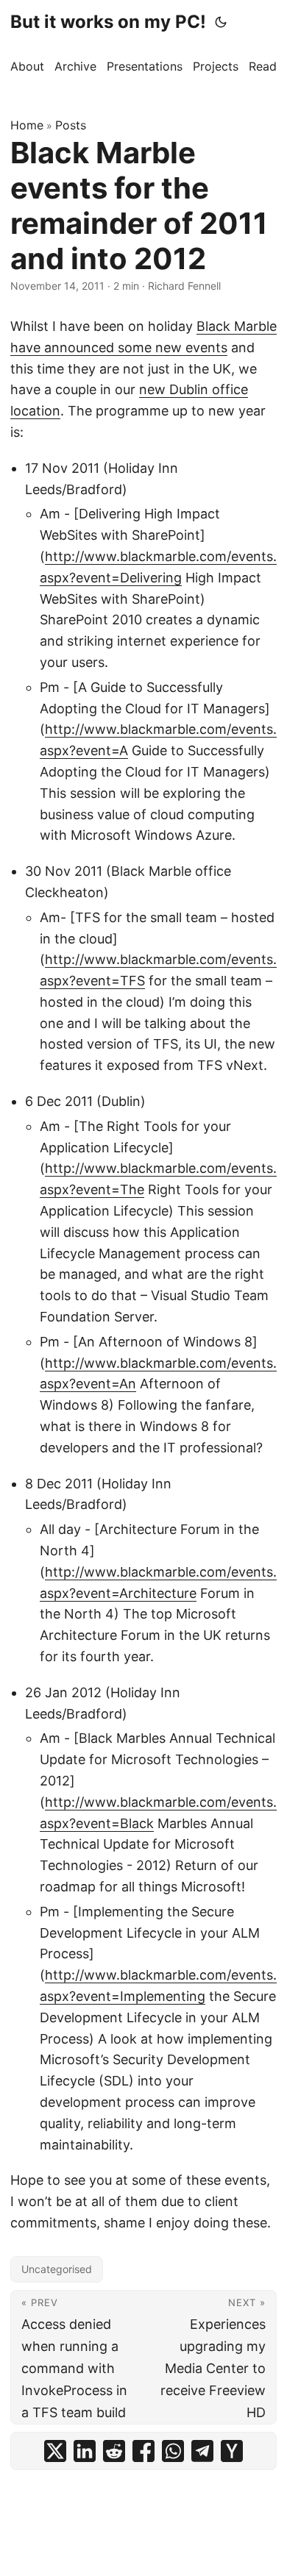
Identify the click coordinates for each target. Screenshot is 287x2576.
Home (27, 125)
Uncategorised (57, 2269)
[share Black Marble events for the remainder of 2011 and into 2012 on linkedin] (85, 2451)
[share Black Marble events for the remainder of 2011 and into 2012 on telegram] (202, 2451)
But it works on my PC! (108, 22)
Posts (71, 125)
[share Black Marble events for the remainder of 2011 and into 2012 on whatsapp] (173, 2451)
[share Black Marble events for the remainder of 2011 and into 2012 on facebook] (143, 2451)
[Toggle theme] (221, 22)
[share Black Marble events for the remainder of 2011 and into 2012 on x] (55, 2451)
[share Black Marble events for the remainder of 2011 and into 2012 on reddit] (114, 2451)
